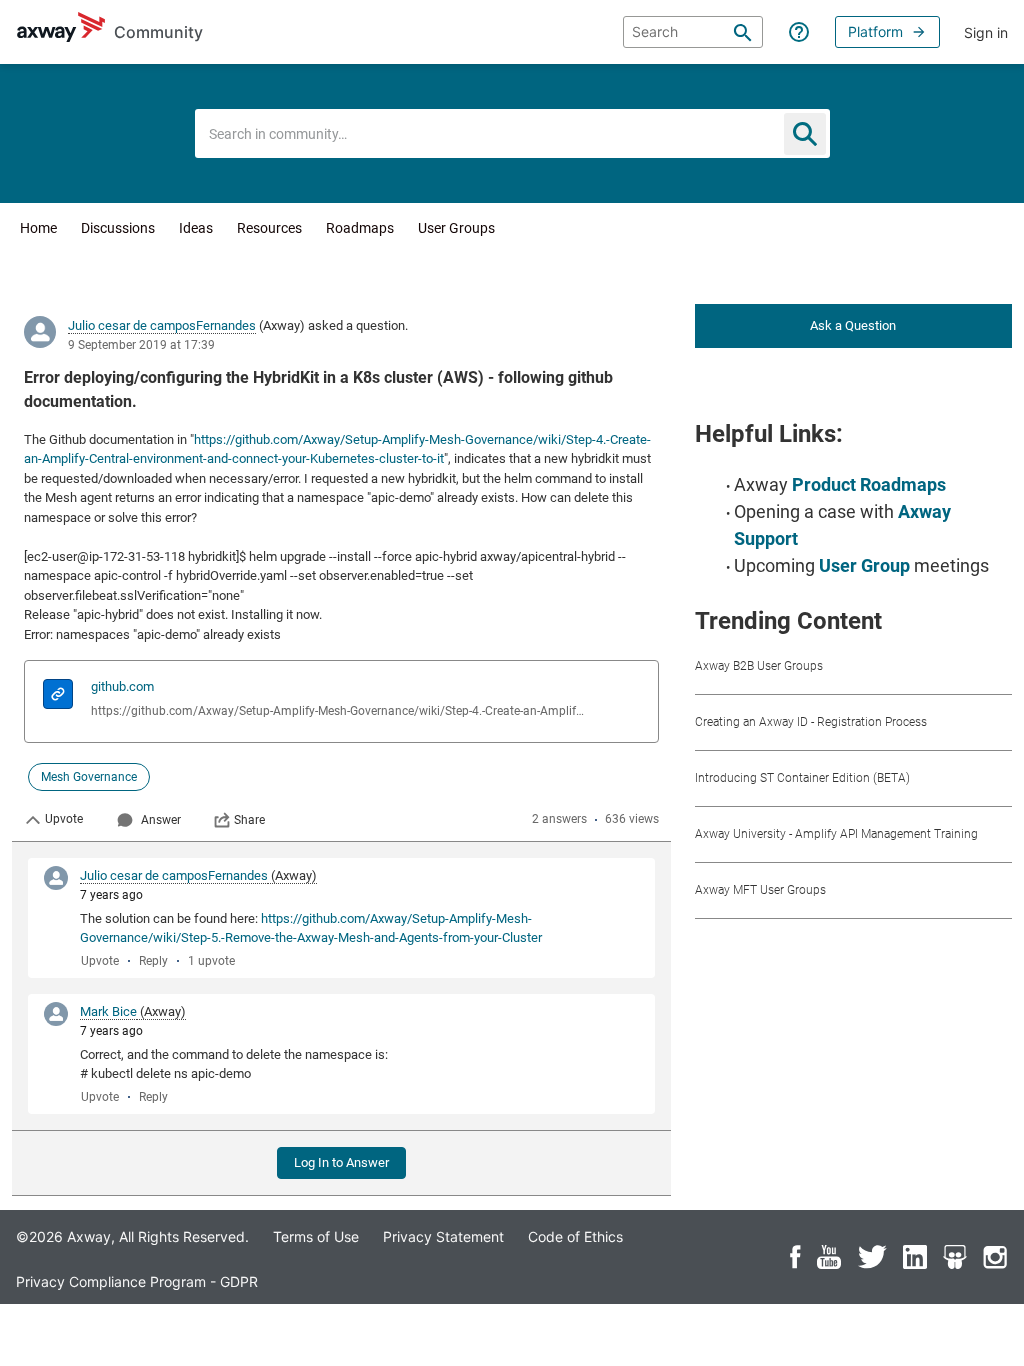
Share (249, 820)
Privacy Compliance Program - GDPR (137, 1281)
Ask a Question (853, 325)
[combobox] (512, 133)
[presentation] (58, 696)
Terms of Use (316, 1236)
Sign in (986, 32)
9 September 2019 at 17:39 (141, 345)
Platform (875, 31)
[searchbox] (693, 32)
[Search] (743, 32)
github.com (122, 686)
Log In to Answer (341, 1162)
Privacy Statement (443, 1236)
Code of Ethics (575, 1236)
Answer (161, 820)
